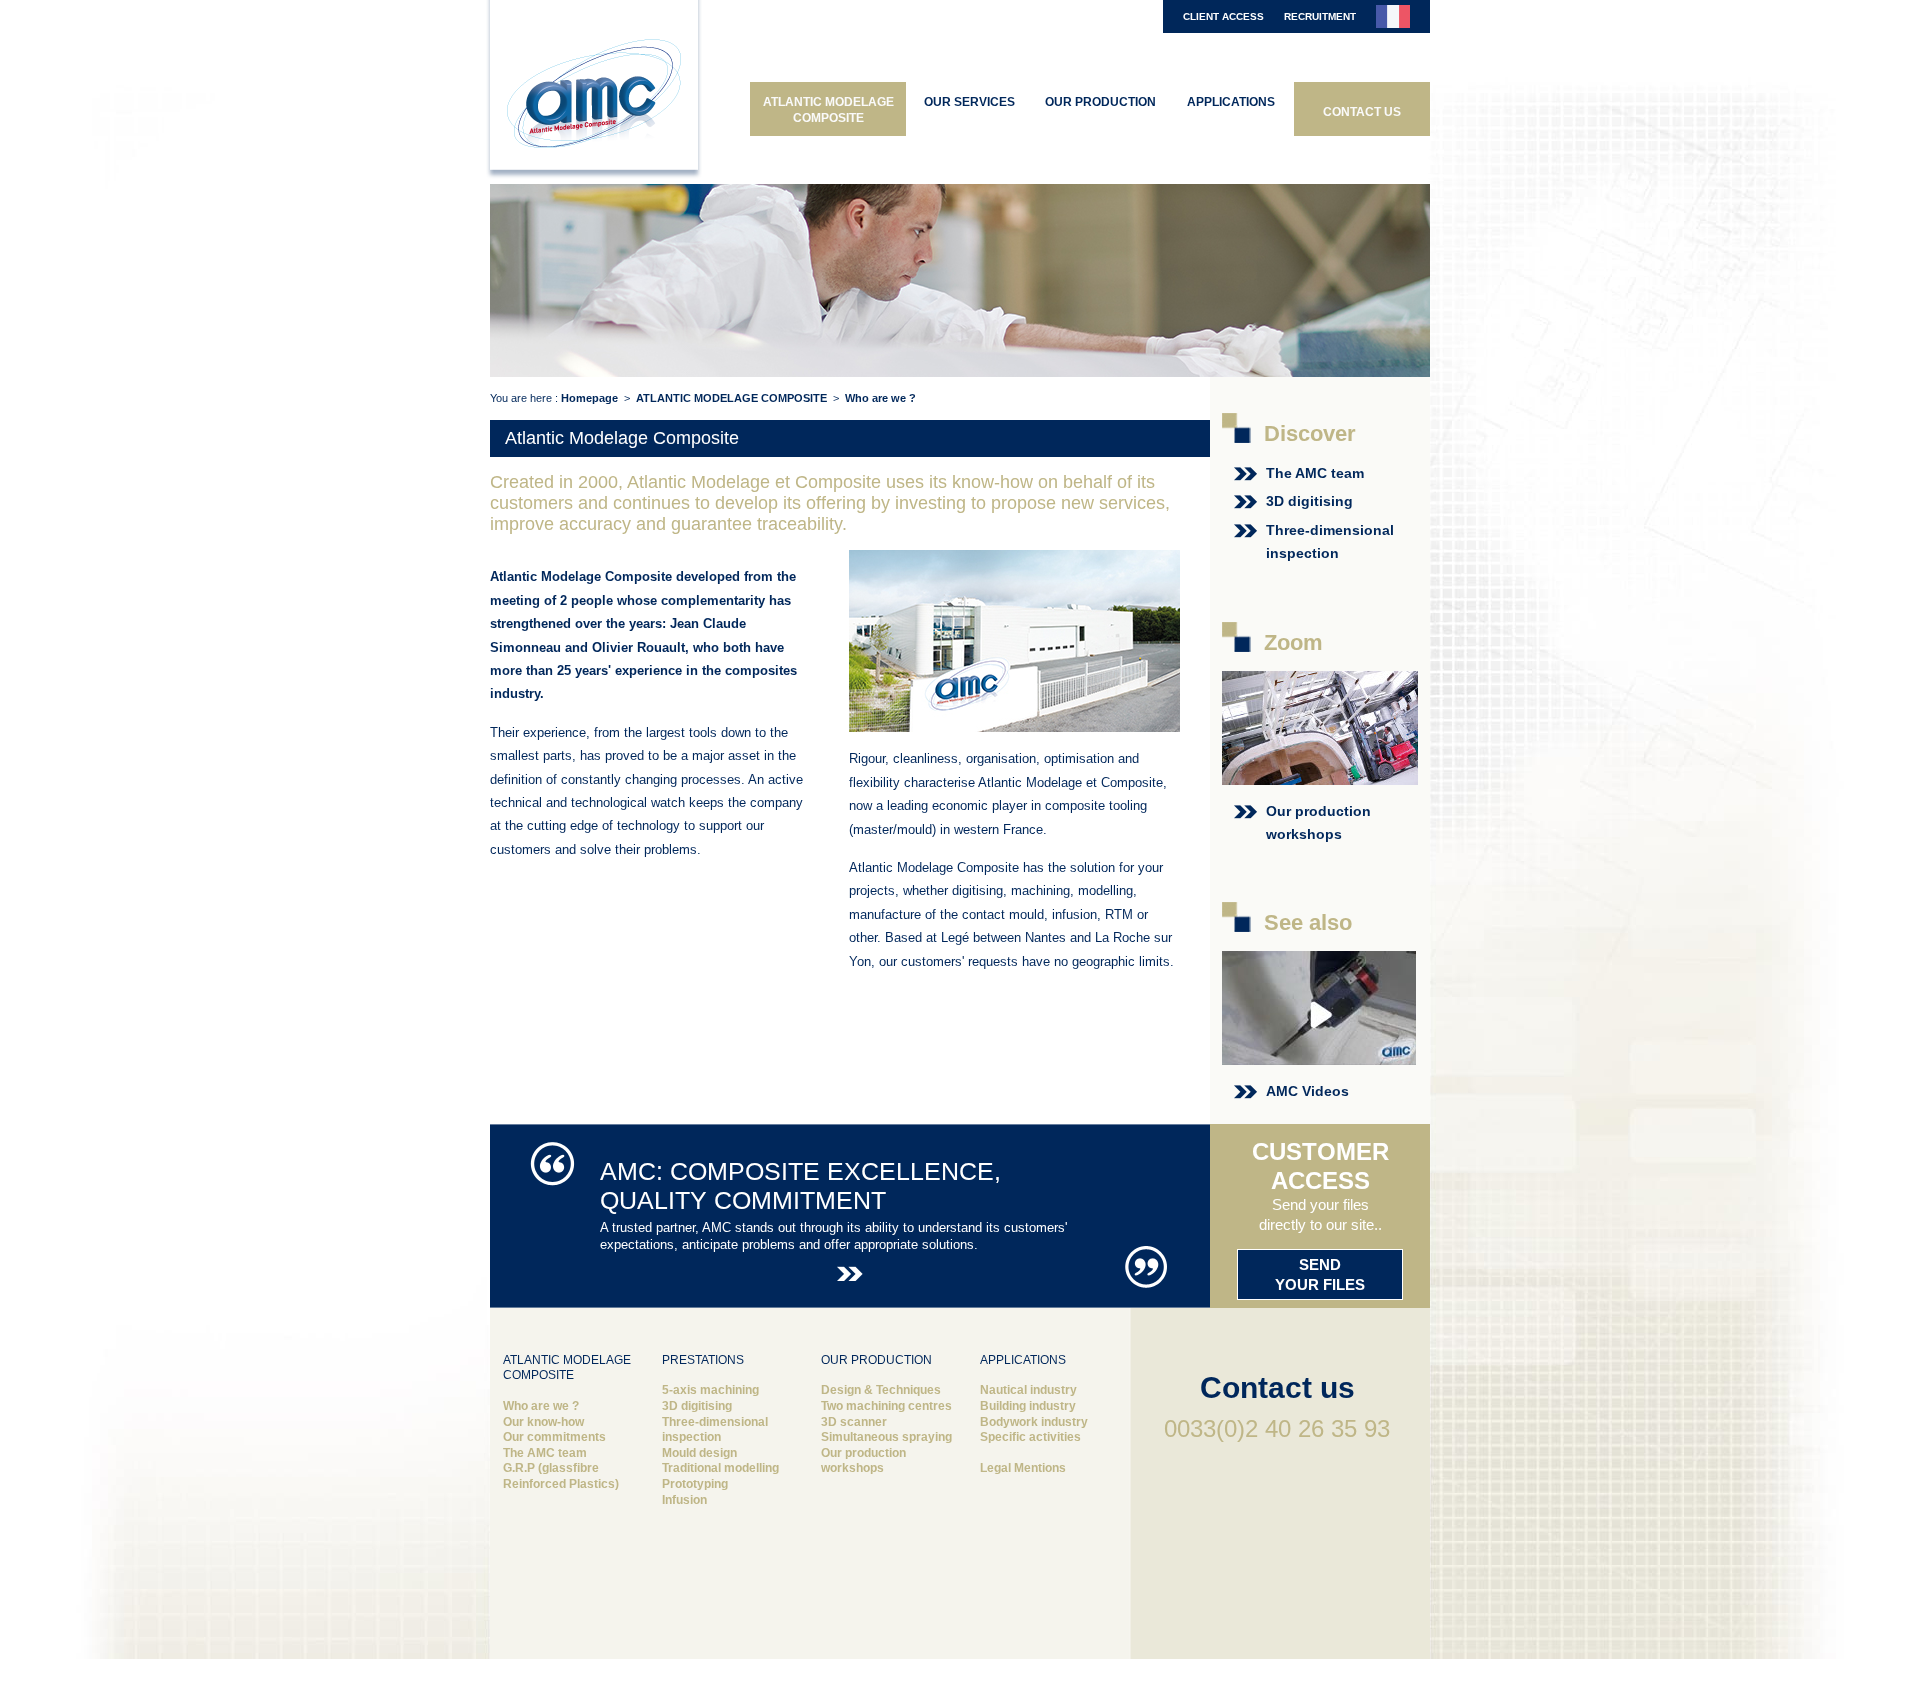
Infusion (684, 1500)
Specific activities (1030, 1437)
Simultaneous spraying (886, 1437)
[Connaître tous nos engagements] (850, 1271)
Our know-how (543, 1422)
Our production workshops (863, 1461)
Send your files (1320, 1274)
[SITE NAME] (595, 92)
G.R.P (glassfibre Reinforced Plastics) (561, 1476)
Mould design (699, 1453)
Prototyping (695, 1484)
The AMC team (1315, 473)
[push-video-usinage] (1319, 1053)
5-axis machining (710, 1390)
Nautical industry (1028, 1390)
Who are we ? (541, 1406)
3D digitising (1309, 501)
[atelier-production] (1320, 772)
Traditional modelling (720, 1468)
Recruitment (1320, 16)
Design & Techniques (881, 1390)
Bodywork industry (1034, 1422)
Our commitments (554, 1437)
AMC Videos (1309, 1091)
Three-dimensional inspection (715, 1430)
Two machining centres (886, 1406)
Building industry (1028, 1406)
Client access (1223, 16)
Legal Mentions (1023, 1468)
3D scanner (854, 1422)
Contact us (1277, 1387)
